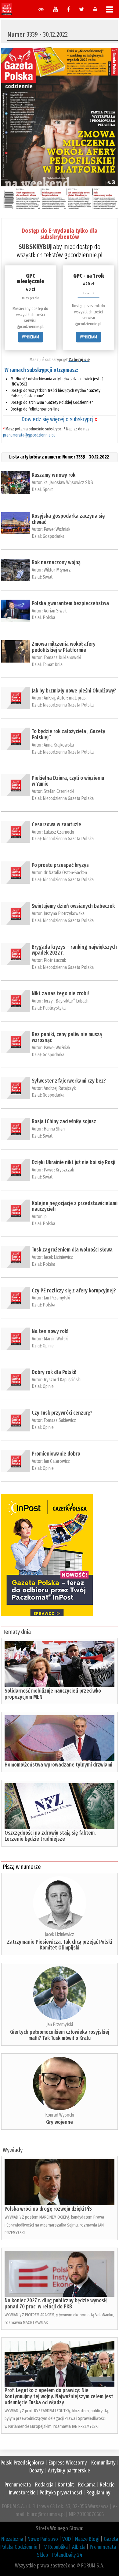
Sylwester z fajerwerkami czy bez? (69, 1081)
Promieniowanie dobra (56, 1454)
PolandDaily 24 (67, 2555)
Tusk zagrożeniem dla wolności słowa (72, 1250)
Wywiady (13, 2150)
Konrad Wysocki (60, 2115)
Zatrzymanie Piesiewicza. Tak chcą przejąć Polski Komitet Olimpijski (60, 1945)
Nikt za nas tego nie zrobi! (60, 993)
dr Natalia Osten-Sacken (65, 873)
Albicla (79, 2547)
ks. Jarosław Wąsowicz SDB (68, 482)
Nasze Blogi (87, 2539)
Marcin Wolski (56, 1339)
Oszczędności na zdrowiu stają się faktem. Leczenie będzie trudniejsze (50, 1836)
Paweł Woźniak (57, 529)
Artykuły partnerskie (69, 2471)
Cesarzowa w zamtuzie (56, 824)
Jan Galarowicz (57, 1461)
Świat (48, 577)
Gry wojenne (60, 2122)
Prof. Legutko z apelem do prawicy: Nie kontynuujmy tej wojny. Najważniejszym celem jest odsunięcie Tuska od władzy (59, 2396)
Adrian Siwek (55, 611)
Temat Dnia (53, 665)
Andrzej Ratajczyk (60, 1088)
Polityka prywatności (61, 2493)
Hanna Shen (54, 1129)
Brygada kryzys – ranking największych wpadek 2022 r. (74, 950)
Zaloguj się (79, 360)
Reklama (87, 2485)
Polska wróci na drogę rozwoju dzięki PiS (48, 2209)
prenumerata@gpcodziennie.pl (29, 435)
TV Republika (55, 2547)
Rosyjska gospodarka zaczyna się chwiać (68, 519)
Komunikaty (103, 2463)
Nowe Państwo (43, 2539)
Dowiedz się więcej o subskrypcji (60, 419)
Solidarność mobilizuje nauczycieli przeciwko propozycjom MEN (53, 1694)
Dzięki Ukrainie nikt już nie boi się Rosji (74, 1162)
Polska (49, 618)
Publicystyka (54, 1008)
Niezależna (12, 2539)
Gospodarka (54, 536)
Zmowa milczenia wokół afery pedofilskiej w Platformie (64, 647)
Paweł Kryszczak (59, 1170)
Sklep (42, 2555)
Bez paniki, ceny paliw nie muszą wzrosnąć (67, 1037)
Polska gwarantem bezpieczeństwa (70, 603)
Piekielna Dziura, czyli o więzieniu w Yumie (68, 781)
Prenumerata (18, 2485)
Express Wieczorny (68, 2463)
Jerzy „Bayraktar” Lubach (66, 1001)
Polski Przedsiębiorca (22, 2463)
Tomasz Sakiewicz (60, 1420)
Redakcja (44, 2485)
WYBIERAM (31, 337)
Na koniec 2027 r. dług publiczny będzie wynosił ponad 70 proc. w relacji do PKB (56, 2304)
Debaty (36, 2471)
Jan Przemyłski (57, 1298)
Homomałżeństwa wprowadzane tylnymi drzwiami (58, 1765)
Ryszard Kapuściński (62, 1380)
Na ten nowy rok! (50, 1331)
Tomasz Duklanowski (62, 658)
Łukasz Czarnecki (59, 832)
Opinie (48, 1346)
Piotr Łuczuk (55, 960)
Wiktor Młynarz (57, 570)
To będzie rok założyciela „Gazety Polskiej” (69, 734)
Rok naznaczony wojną (56, 562)
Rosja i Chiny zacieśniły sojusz (64, 1121)
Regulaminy (98, 2493)
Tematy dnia (17, 1632)
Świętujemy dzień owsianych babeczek (73, 906)
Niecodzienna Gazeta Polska (68, 705)
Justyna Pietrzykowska (64, 913)
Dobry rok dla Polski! (54, 1372)
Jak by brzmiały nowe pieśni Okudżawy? (74, 691)
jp (45, 1217)
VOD (67, 2539)
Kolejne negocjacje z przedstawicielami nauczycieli (75, 1206)
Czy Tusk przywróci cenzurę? (62, 1413)
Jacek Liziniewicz (58, 1257)
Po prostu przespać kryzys (60, 865)
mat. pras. (78, 698)
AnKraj (49, 698)
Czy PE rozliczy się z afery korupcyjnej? (74, 1291)
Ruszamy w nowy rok (54, 475)
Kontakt (66, 2485)
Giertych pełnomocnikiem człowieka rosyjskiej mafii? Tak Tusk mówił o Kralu (60, 2035)
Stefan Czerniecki (59, 791)
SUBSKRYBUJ (35, 247)
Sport (48, 490)
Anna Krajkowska (59, 745)
